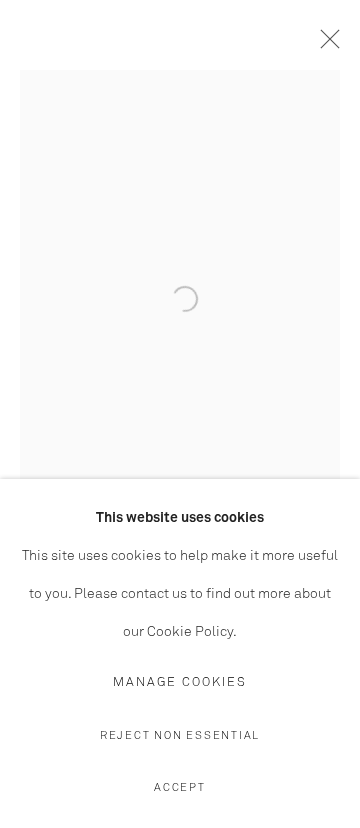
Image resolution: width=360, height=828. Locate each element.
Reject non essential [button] (180, 735)
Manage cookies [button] (180, 682)
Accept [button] (180, 787)
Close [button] (325, 45)
